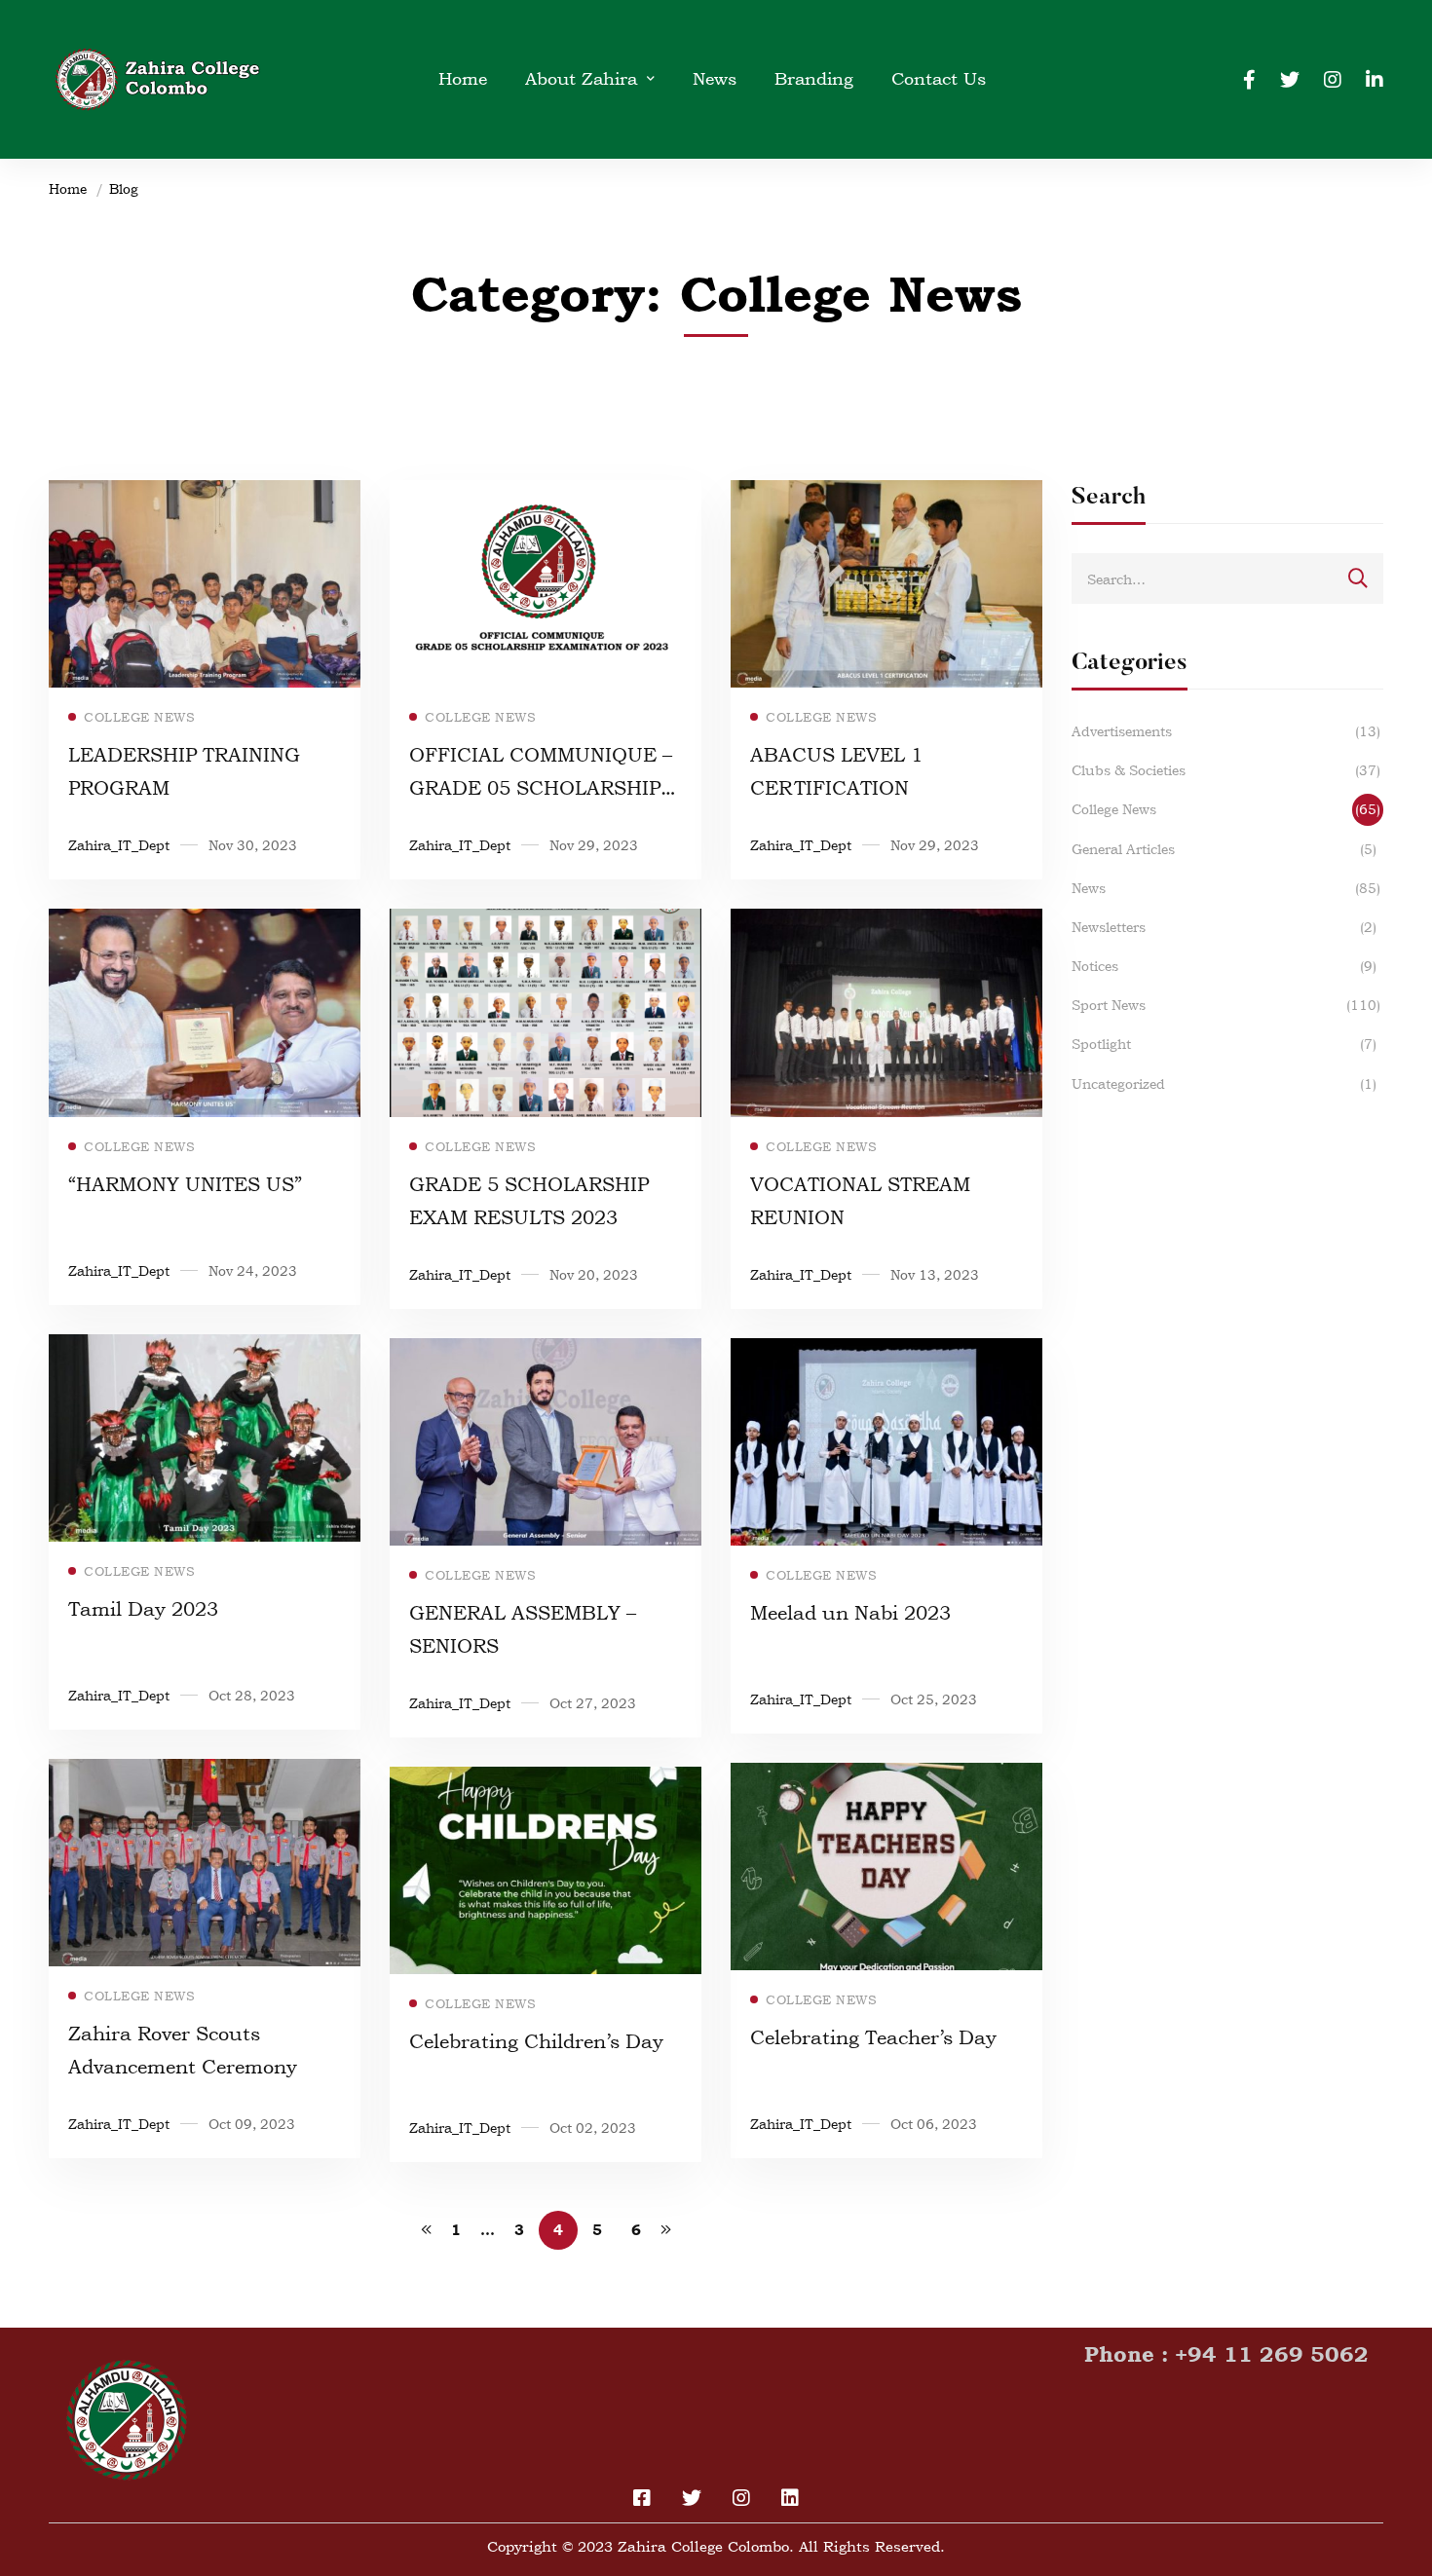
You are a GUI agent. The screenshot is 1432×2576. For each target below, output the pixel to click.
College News (1226, 809)
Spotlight (1224, 1044)
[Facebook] (1249, 78)
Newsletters (1224, 927)
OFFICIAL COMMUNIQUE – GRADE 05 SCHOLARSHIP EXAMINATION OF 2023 (541, 788)
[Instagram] (1333, 78)
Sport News (1226, 1005)
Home (68, 188)
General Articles (1224, 849)
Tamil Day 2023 (143, 1609)
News (1226, 888)
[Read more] (205, 493)
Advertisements (1226, 731)
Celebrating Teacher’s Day (873, 2037)
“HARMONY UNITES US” (185, 1184)
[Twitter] (1290, 78)
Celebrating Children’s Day (536, 2041)
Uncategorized (1224, 1083)
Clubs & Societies (1226, 770)
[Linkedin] (1375, 78)
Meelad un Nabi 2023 (850, 1613)
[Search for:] (1227, 579)
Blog (124, 188)
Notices (1224, 966)
